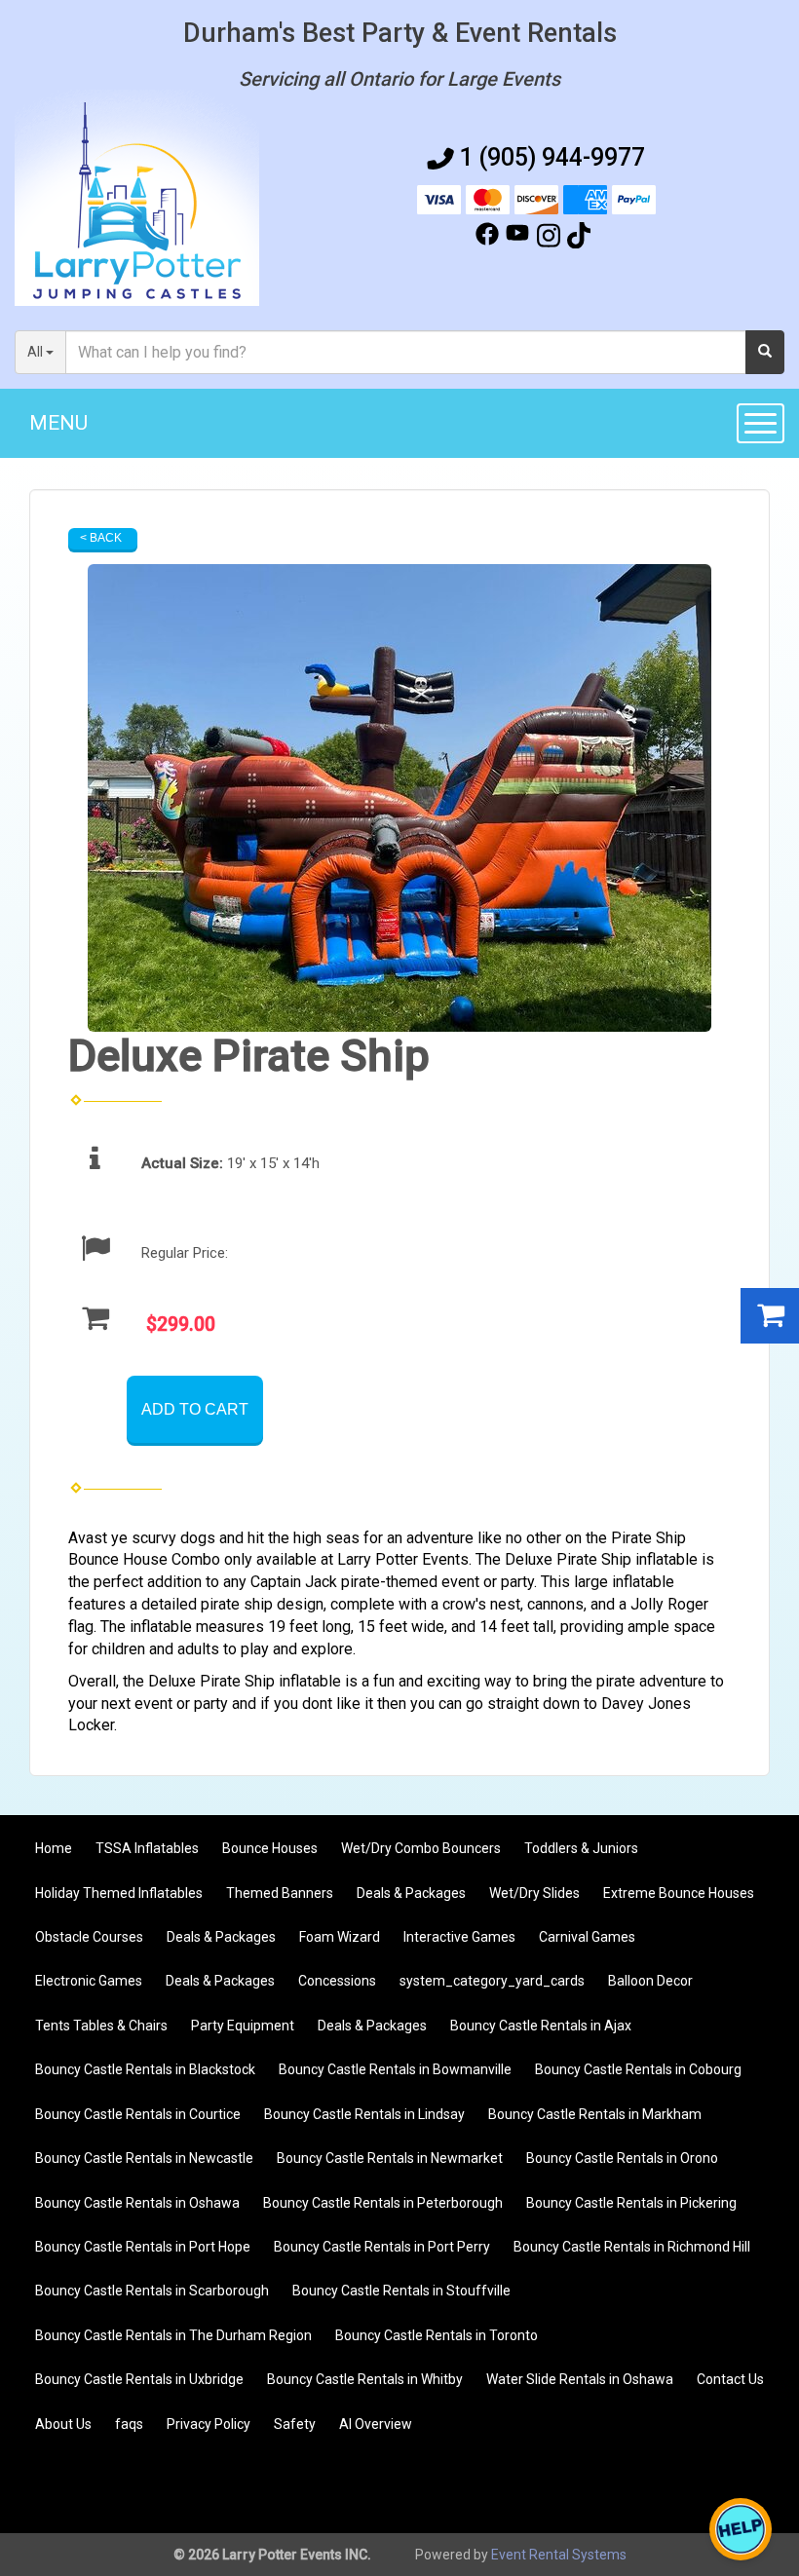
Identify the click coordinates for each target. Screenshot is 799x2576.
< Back (101, 538)
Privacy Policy (209, 2424)
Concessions (337, 1981)
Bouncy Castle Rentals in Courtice (138, 2114)
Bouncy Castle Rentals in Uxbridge (139, 2379)
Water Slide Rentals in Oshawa (580, 2379)
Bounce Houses (270, 1848)
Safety (295, 2424)
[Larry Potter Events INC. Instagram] (549, 239)
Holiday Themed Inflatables (119, 1893)
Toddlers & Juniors (581, 1848)
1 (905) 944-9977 (552, 157)
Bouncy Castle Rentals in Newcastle (144, 2158)
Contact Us (730, 2379)
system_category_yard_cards (492, 1981)
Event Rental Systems (559, 2555)
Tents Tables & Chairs (101, 2026)
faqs (129, 2424)
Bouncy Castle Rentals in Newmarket (390, 2158)
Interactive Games (459, 1937)
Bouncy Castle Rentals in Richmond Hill (632, 2247)
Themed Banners (280, 1893)
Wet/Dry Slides (534, 1893)
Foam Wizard (340, 1937)
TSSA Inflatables (147, 1848)
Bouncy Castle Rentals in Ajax (541, 2026)
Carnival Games (587, 1937)
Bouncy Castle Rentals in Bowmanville (395, 2069)
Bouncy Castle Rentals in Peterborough (383, 2203)
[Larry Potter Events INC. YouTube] (517, 239)
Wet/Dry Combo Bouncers (421, 1848)
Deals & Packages (411, 1893)
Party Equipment (243, 2026)
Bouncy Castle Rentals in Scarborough (152, 2291)
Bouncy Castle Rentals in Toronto (437, 2335)
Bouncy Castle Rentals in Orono (622, 2158)
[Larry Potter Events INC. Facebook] (487, 239)
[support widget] (741, 2529)
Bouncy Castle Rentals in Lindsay (364, 2114)
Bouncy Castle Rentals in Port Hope (143, 2247)
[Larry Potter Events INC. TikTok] (579, 239)
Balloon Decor (650, 1981)
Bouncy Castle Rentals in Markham (595, 2114)
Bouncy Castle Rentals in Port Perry (382, 2247)
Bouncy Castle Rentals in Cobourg (638, 2069)
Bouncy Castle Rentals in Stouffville (401, 2291)
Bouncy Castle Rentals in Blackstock (145, 2069)
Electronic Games (89, 1981)
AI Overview (376, 2424)
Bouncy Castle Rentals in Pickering (631, 2203)
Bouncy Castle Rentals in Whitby (365, 2379)
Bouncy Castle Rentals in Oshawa (137, 2203)
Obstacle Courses (89, 1937)
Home (54, 1848)
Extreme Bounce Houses (679, 1893)
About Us (63, 2424)
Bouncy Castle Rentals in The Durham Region (173, 2335)
